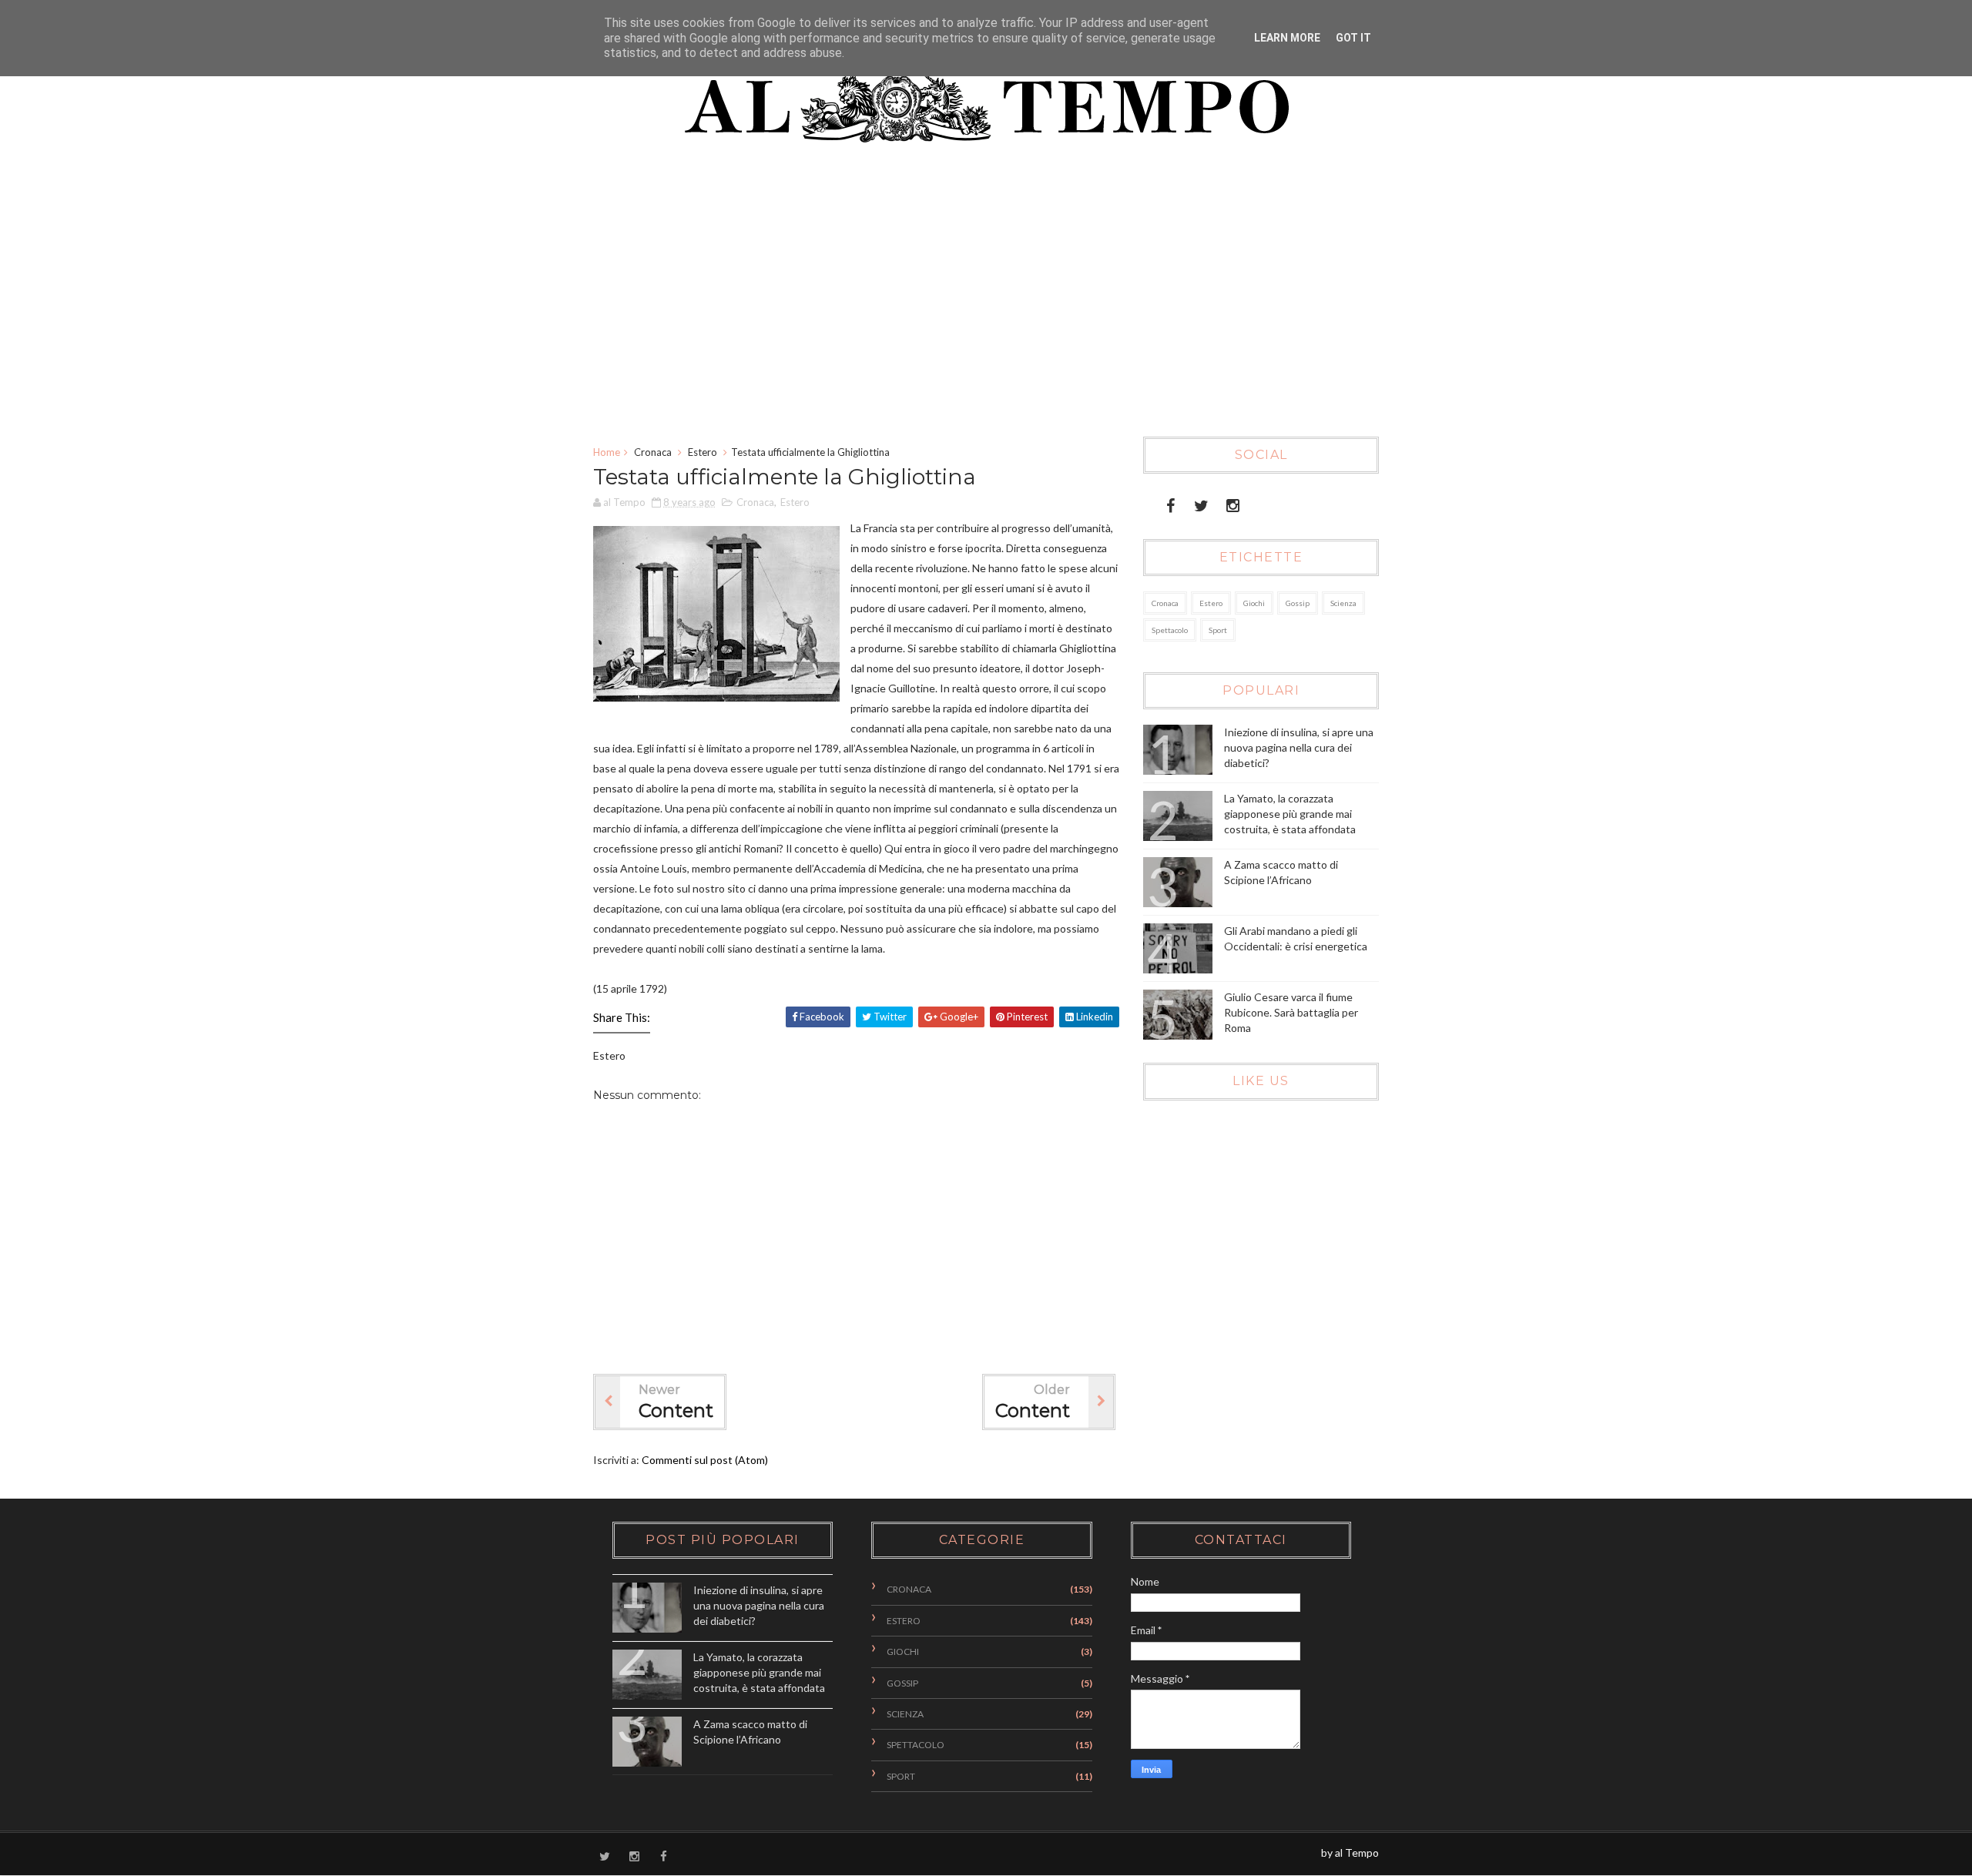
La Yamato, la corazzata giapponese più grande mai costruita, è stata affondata (1290, 813)
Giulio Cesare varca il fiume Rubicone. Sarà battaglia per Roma (1291, 1012)
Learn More (1287, 38)
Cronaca (653, 452)
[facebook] (1170, 502)
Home (607, 452)
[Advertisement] (966, 298)
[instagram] (1233, 502)
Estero (703, 452)
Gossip (1298, 603)
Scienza (1343, 603)
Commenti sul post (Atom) (705, 1460)
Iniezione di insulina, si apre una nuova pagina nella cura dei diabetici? (1299, 747)
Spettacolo (1170, 630)
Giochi (1254, 603)
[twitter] (1201, 502)
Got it (1353, 38)
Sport (1218, 630)
